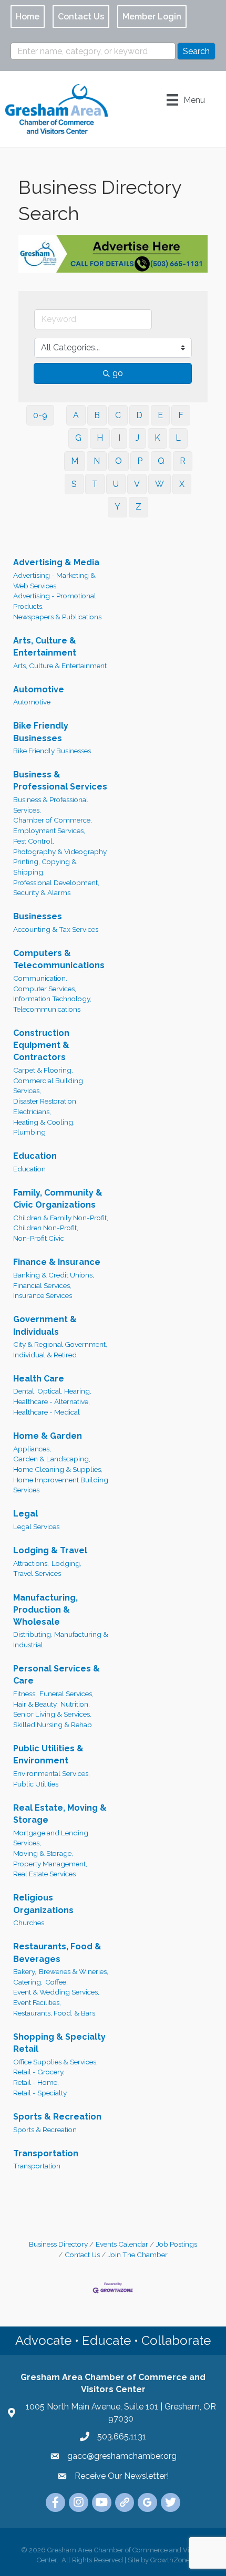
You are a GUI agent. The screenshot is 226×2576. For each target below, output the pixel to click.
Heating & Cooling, (44, 1122)
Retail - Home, (36, 2082)
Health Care (39, 1379)
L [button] (178, 438)
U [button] (116, 484)
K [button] (157, 438)
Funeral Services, (66, 1694)
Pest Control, (34, 841)
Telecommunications (47, 1009)
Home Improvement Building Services (61, 1485)
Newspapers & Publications (57, 617)
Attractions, (31, 1563)
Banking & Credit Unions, (54, 1275)
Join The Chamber (138, 2255)
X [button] (182, 484)
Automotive (39, 689)
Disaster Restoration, (45, 1101)
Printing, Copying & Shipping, (45, 867)
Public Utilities (36, 1784)
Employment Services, (49, 830)
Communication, (40, 978)
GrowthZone (170, 2560)
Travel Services (37, 1573)
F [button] (181, 415)
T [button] (95, 484)
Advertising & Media (56, 562)
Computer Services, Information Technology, (52, 994)
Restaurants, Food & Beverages (57, 1952)
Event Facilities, (37, 2002)
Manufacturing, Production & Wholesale (45, 1610)
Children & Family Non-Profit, (61, 1218)
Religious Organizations (43, 1904)
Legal (25, 1514)
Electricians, (32, 1112)
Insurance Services (43, 1295)
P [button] (140, 461)
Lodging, (66, 1563)
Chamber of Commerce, (53, 820)
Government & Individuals (45, 1325)
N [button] (97, 461)
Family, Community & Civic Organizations (58, 1199)
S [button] (74, 484)
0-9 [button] (40, 415)
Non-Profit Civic (39, 1238)
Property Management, (50, 1864)
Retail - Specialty (40, 2093)
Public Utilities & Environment (48, 1754)
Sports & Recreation (57, 2117)
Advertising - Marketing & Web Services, (54, 580)
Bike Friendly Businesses (41, 732)
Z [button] (138, 507)
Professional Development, (56, 882)
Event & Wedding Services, (56, 1992)
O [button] (119, 461)
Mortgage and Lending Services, (51, 1838)
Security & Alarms (42, 892)
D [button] (139, 415)
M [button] (75, 461)
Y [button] (117, 507)
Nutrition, (75, 1704)
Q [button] (161, 461)
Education (35, 1156)
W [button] (160, 484)
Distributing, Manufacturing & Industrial (61, 1639)
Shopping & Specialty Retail (59, 2043)
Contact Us (82, 2255)
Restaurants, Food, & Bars (54, 2013)
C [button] (118, 415)
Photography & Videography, (60, 851)
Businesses (38, 916)
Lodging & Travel (50, 1550)
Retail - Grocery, (39, 2072)
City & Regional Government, (60, 1344)
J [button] (137, 438)
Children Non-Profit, (46, 1228)
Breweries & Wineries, (74, 1971)
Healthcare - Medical (47, 1412)
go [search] (118, 373)
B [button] (97, 415)
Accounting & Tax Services (56, 929)
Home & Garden (48, 1436)
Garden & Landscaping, (52, 1459)
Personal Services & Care (56, 1675)
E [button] (160, 415)
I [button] (119, 438)
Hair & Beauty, (35, 1704)
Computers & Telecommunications (59, 959)
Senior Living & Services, (52, 1714)
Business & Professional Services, (51, 805)
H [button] (100, 438)
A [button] (76, 415)
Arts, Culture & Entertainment (45, 647)
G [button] (78, 438)
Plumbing (29, 1132)
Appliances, (32, 1449)
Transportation (46, 2153)
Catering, (28, 1982)
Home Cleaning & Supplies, (58, 1469)
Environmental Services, (52, 1773)
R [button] (183, 461)
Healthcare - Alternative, (52, 1401)
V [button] (137, 484)
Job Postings (177, 2244)
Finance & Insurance (57, 1262)
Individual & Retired (45, 1355)
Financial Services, (42, 1285)
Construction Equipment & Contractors (41, 1045)
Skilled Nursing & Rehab (53, 1725)
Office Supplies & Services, (55, 2062)
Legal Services (36, 1526)
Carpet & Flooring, (43, 1070)
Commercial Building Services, (48, 1086)
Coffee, (56, 1982)
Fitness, (25, 1694)
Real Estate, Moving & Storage (60, 1814)
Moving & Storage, (43, 1853)
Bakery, (25, 1971)
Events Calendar (122, 2244)
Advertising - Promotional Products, (55, 601)
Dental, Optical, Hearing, (52, 1391)
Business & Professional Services (60, 781)
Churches (29, 1923)
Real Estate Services (44, 1874)
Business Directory (58, 2244)
